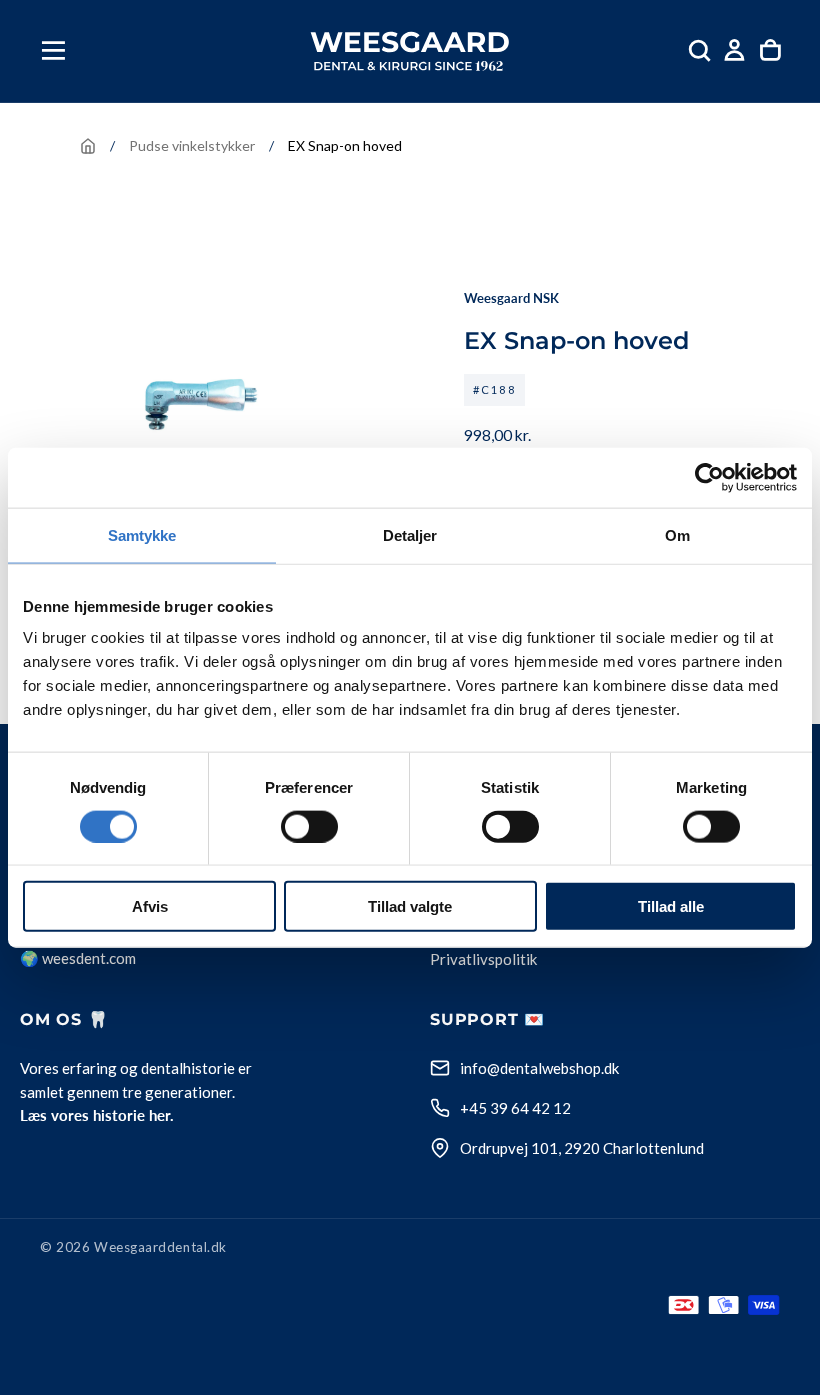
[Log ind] (734, 50)
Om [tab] (677, 534)
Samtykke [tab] (142, 534)
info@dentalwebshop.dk (539, 1068)
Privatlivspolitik (483, 960)
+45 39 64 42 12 (515, 1108)
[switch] (309, 826)
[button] (53, 50)
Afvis (150, 906)
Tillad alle (671, 906)
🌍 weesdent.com (78, 958)
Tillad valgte (410, 906)
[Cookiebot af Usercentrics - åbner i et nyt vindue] (709, 477)
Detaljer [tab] (410, 534)
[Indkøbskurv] (770, 50)
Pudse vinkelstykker (192, 145)
